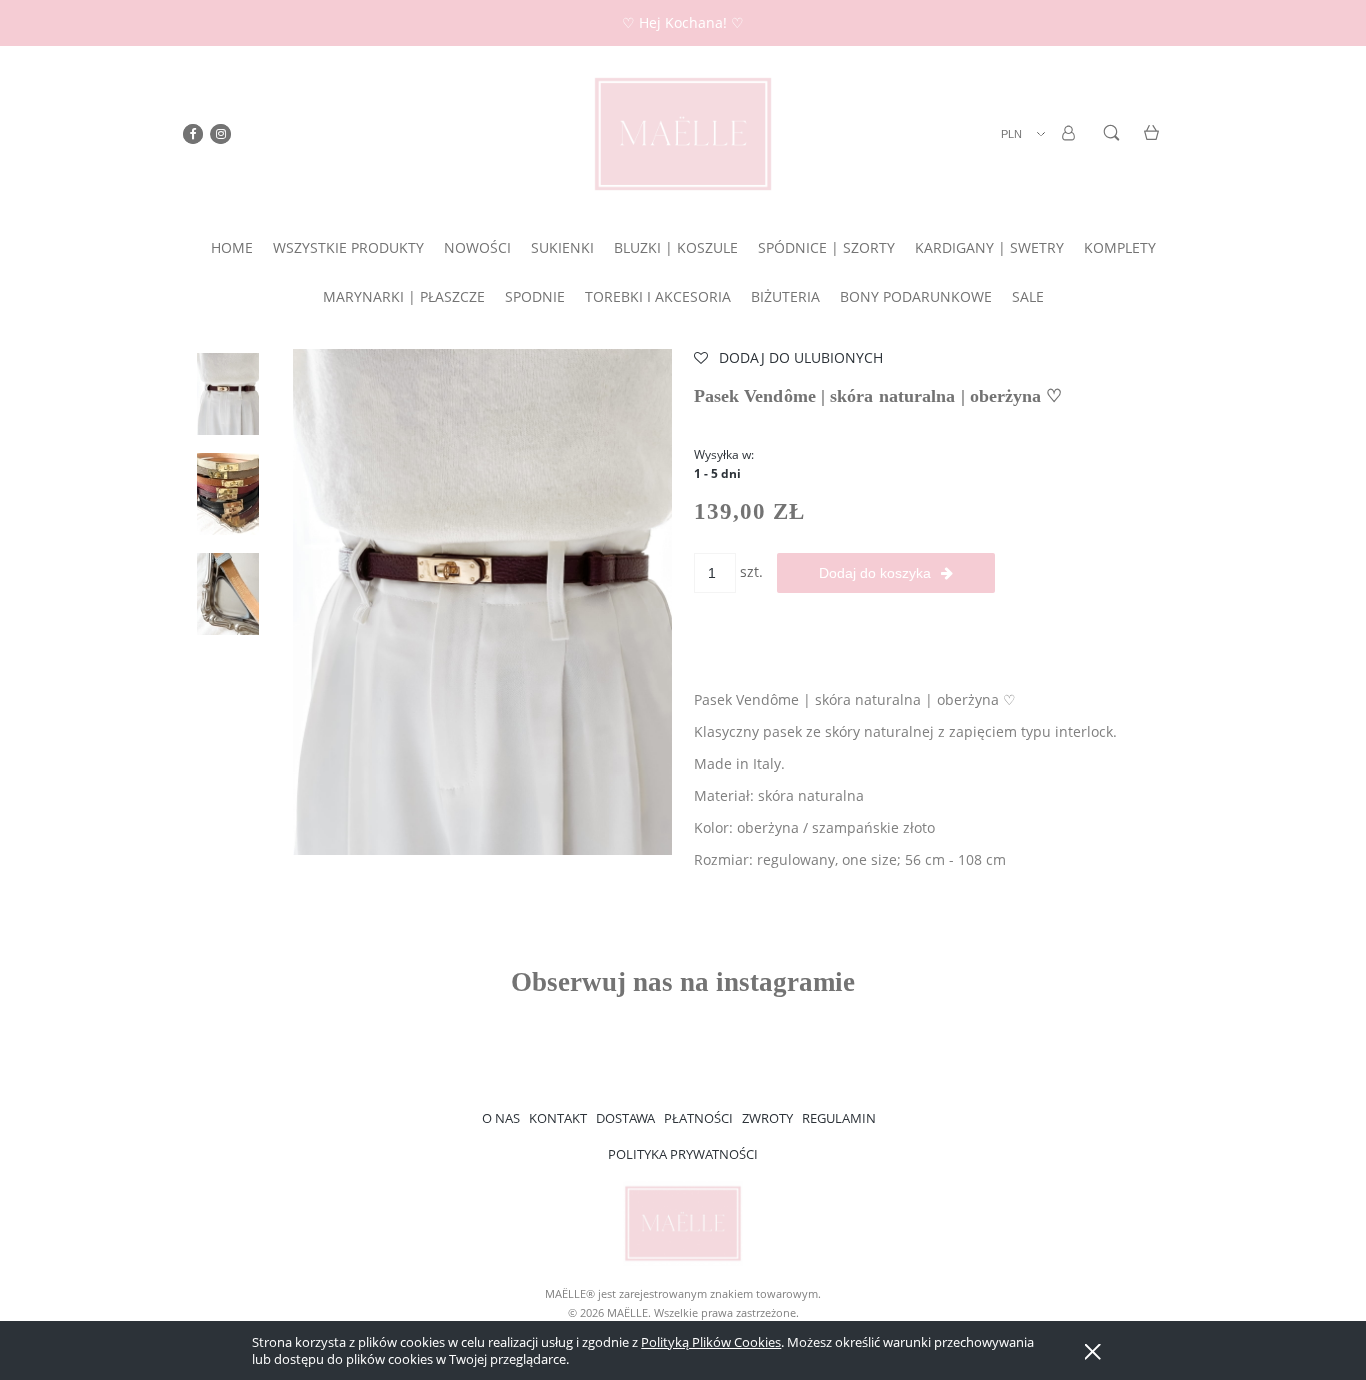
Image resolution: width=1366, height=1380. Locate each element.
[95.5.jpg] (228, 594)
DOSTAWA (625, 1118)
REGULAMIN (839, 1118)
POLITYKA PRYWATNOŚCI (683, 1154)
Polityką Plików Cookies (711, 1342)
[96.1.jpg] (228, 394)
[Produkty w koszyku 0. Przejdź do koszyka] (1154, 144)
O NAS (501, 1118)
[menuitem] (232, 247)
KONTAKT (558, 1118)
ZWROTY (767, 1118)
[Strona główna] (683, 134)
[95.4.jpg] (228, 494)
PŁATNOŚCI (698, 1118)
